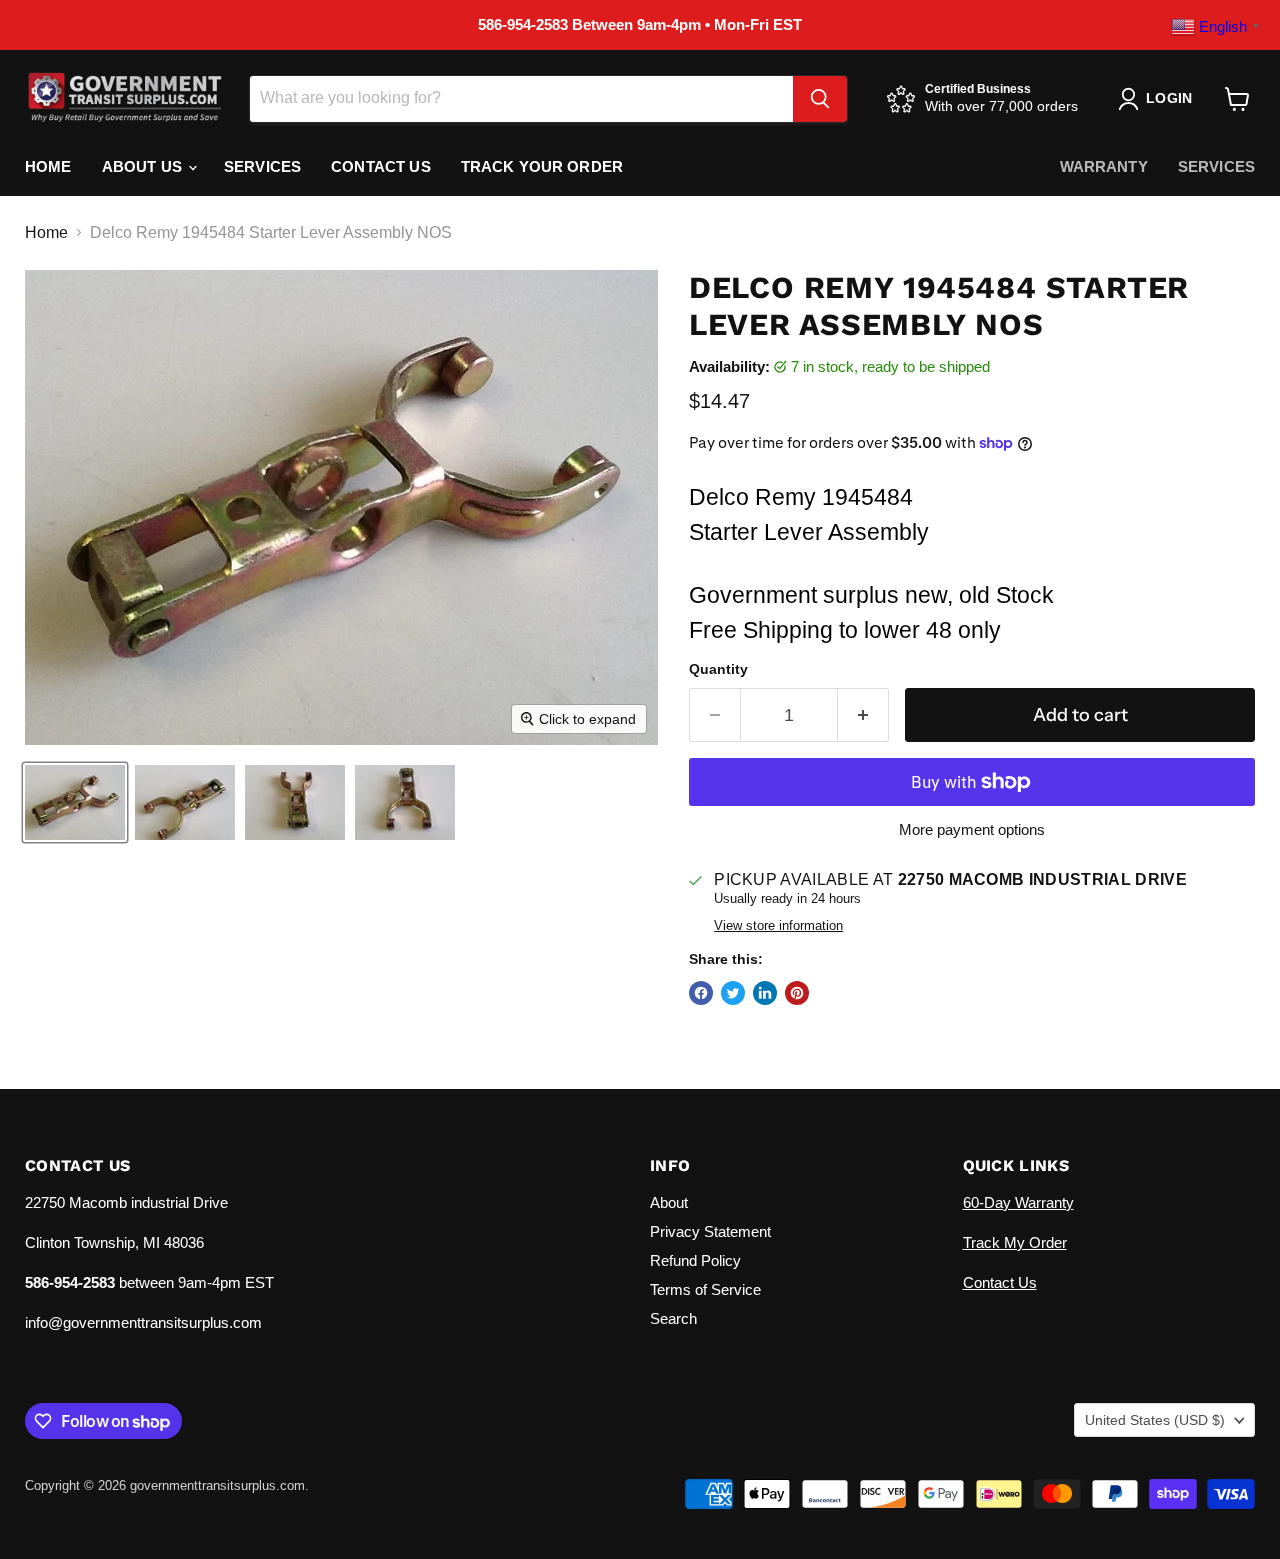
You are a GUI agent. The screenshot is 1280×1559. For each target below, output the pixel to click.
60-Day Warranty (1018, 1202)
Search (673, 1318)
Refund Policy (695, 1260)
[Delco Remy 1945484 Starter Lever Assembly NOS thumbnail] (75, 802)
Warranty (1104, 166)
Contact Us (381, 166)
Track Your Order (542, 166)
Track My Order (1015, 1242)
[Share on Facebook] (701, 993)
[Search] (820, 99)
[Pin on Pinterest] (797, 993)
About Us (144, 166)
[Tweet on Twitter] (733, 993)
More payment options (972, 829)
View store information (778, 926)
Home (48, 166)
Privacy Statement (710, 1231)
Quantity (718, 669)
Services (262, 166)
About (669, 1202)
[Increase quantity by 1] (863, 715)
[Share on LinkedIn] (765, 993)
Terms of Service (705, 1289)
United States (1155, 1420)
